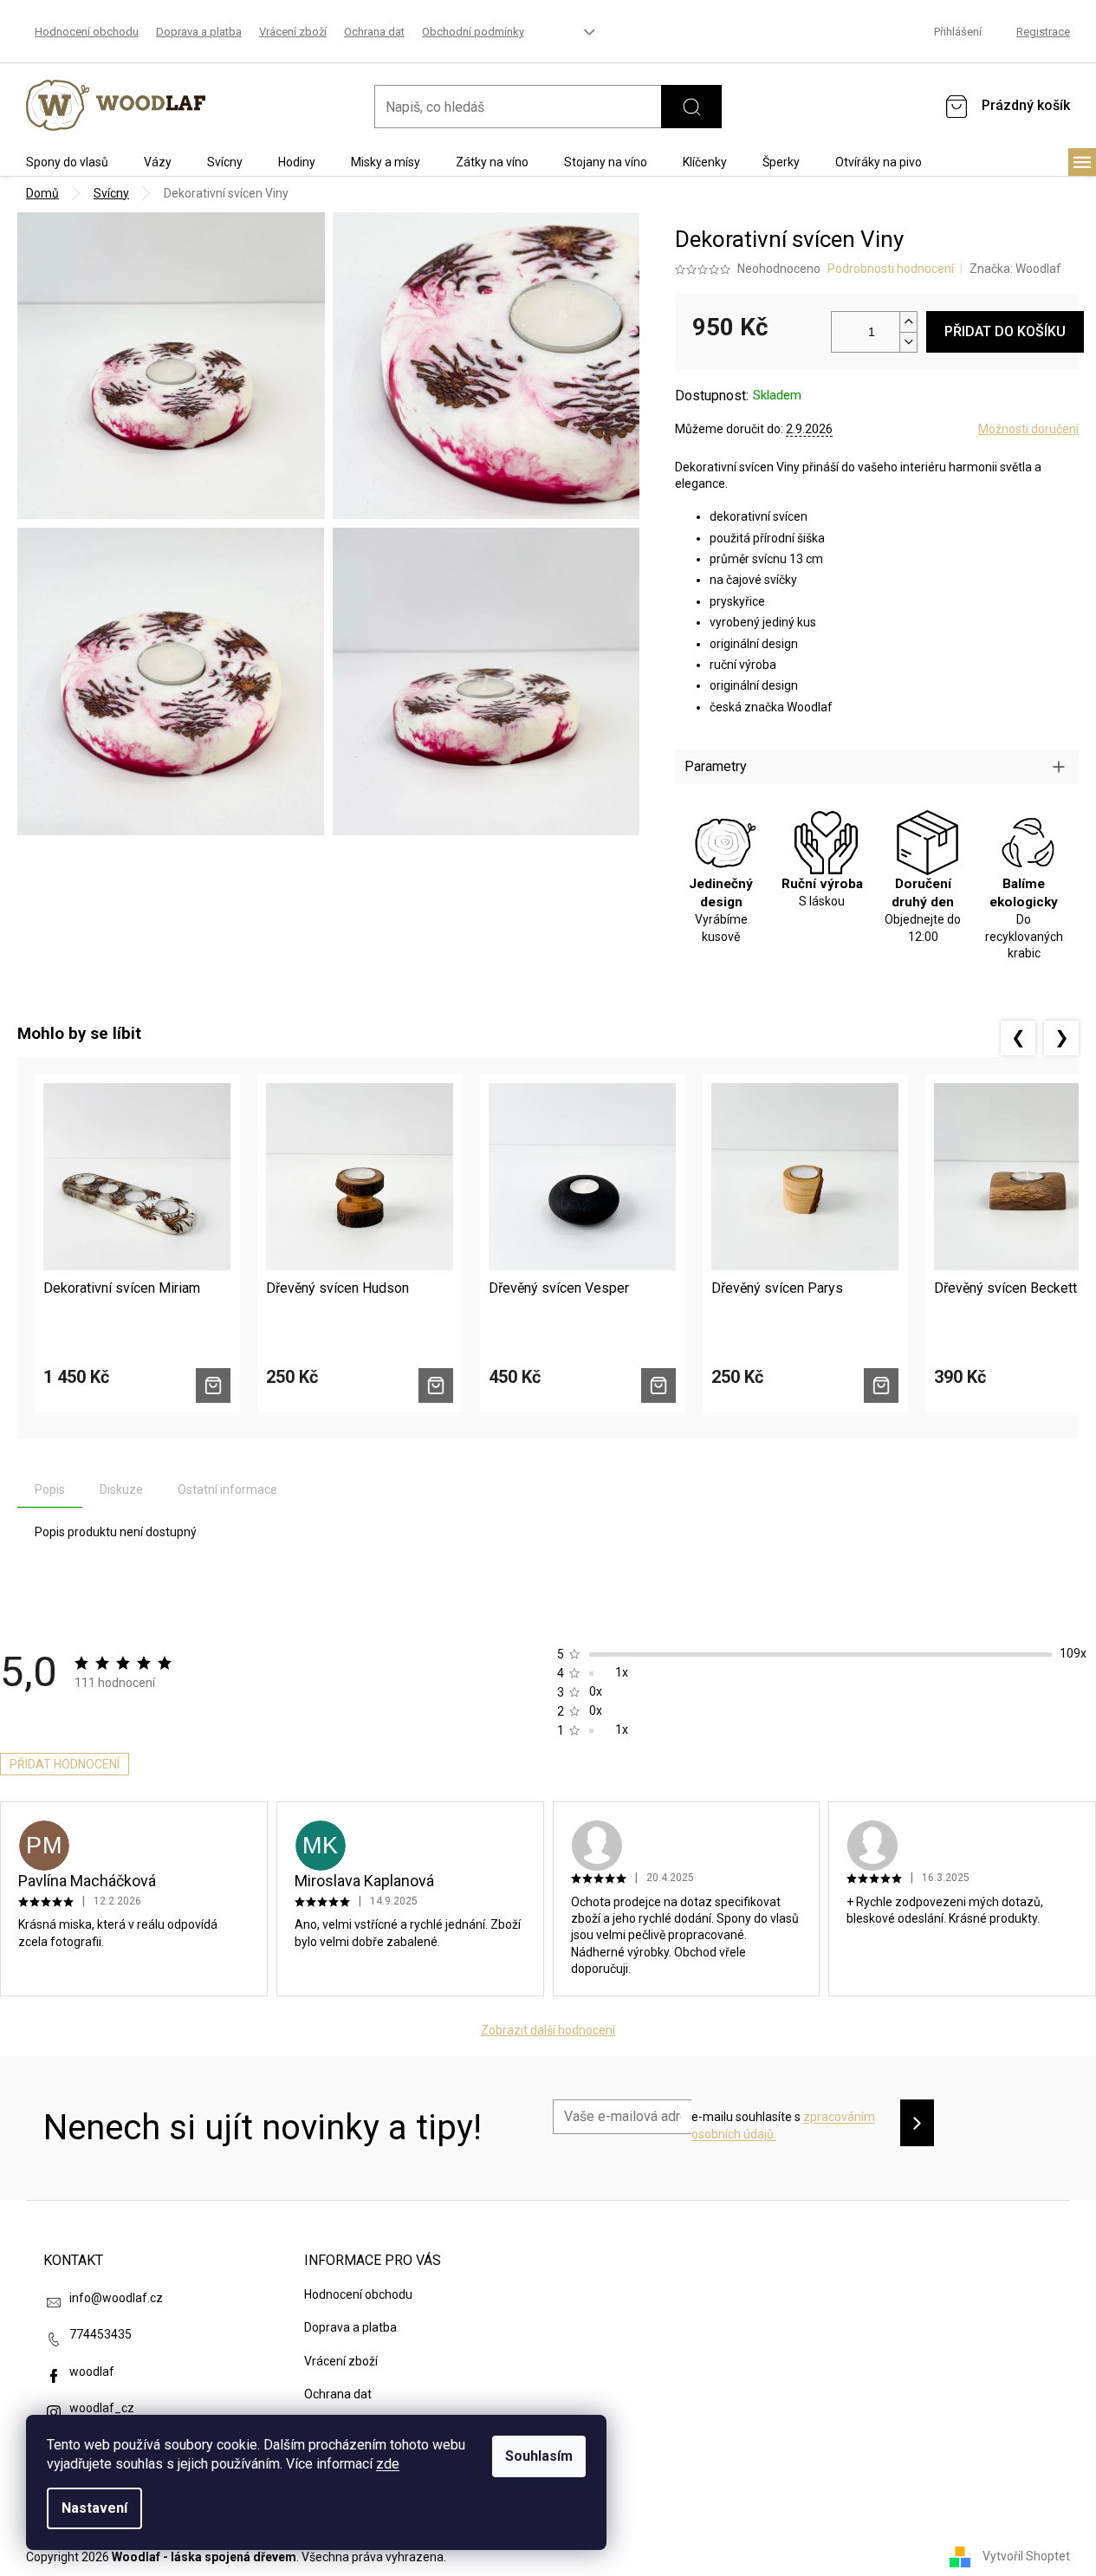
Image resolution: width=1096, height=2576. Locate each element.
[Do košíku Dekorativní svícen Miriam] (213, 1385)
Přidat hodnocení (65, 1764)
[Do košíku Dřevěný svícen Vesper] (658, 1385)
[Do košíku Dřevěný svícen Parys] (881, 1385)
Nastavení (94, 2508)
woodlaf (92, 2372)
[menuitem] (67, 162)
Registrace (1043, 32)
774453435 (101, 2334)
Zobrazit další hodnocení (548, 2030)
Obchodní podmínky (473, 32)
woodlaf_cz (102, 2408)
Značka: (1015, 269)
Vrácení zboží (293, 32)
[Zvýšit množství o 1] (908, 322)
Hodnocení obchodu (87, 32)
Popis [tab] (50, 1489)
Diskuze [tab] (121, 1489)
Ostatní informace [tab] (227, 1489)
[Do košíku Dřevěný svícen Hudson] (436, 1385)
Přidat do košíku (1005, 331)
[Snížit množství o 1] (908, 342)
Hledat (691, 107)
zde (388, 2464)
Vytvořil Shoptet (1026, 2556)
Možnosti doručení (1028, 429)
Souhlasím (539, 2456)
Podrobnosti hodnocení (891, 269)
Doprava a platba (199, 32)
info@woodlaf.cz (116, 2298)
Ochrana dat (374, 32)
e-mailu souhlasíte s (783, 2125)
